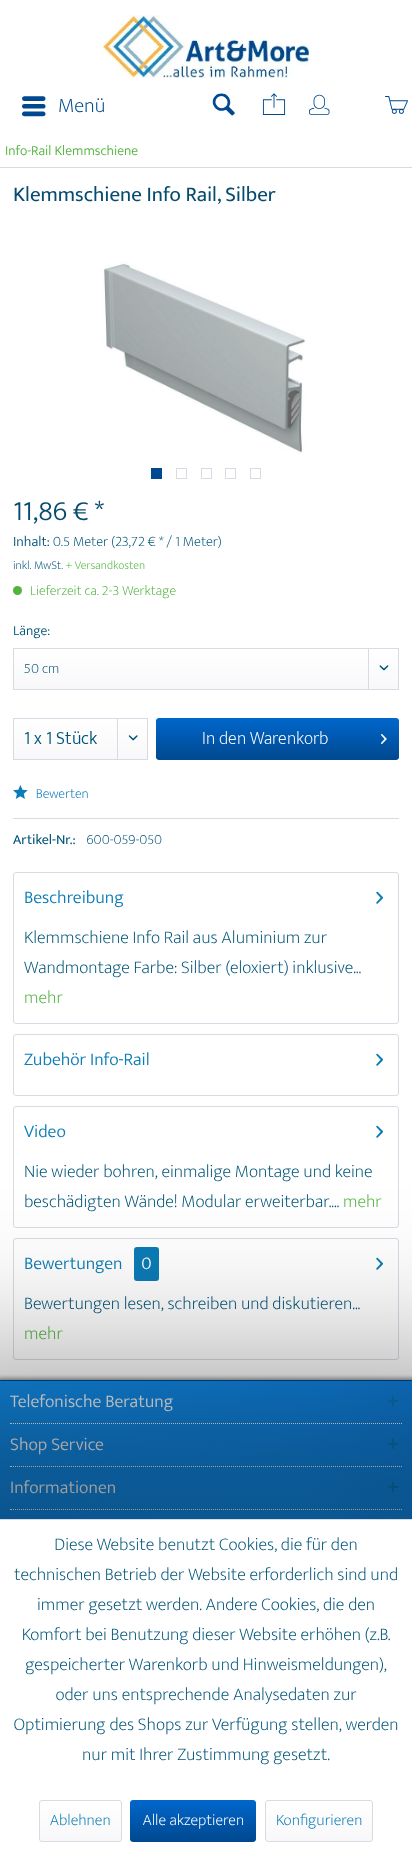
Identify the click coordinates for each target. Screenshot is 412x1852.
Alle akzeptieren (193, 1820)
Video (45, 1132)
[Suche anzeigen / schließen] (224, 107)
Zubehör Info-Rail (87, 1060)
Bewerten (61, 794)
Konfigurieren (319, 1820)
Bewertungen (73, 1264)
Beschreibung (74, 898)
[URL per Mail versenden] (272, 107)
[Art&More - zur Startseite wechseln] (206, 47)
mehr (43, 998)
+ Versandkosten (106, 566)
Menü (81, 106)
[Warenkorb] (375, 107)
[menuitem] (57, 107)
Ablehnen (80, 1820)
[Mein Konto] (321, 107)
